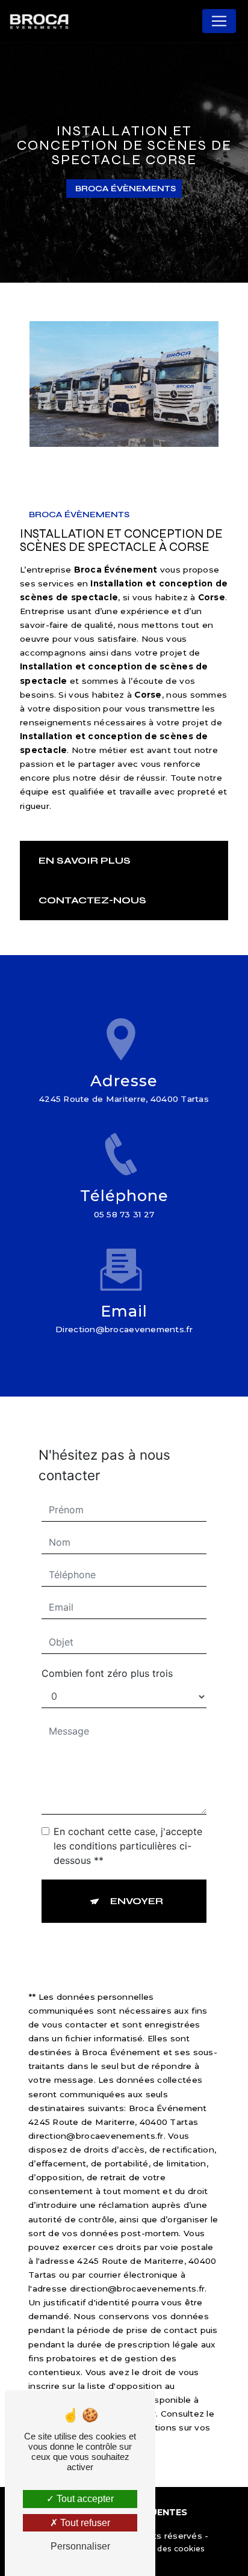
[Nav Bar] (219, 21)
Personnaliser (80, 2546)
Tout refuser (84, 2523)
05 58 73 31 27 (124, 1214)
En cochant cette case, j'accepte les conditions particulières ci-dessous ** (128, 1846)
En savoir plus (85, 860)
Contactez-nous (92, 900)
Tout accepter (84, 2499)
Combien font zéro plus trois (107, 1673)
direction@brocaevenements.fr (124, 1329)
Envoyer (137, 1901)
